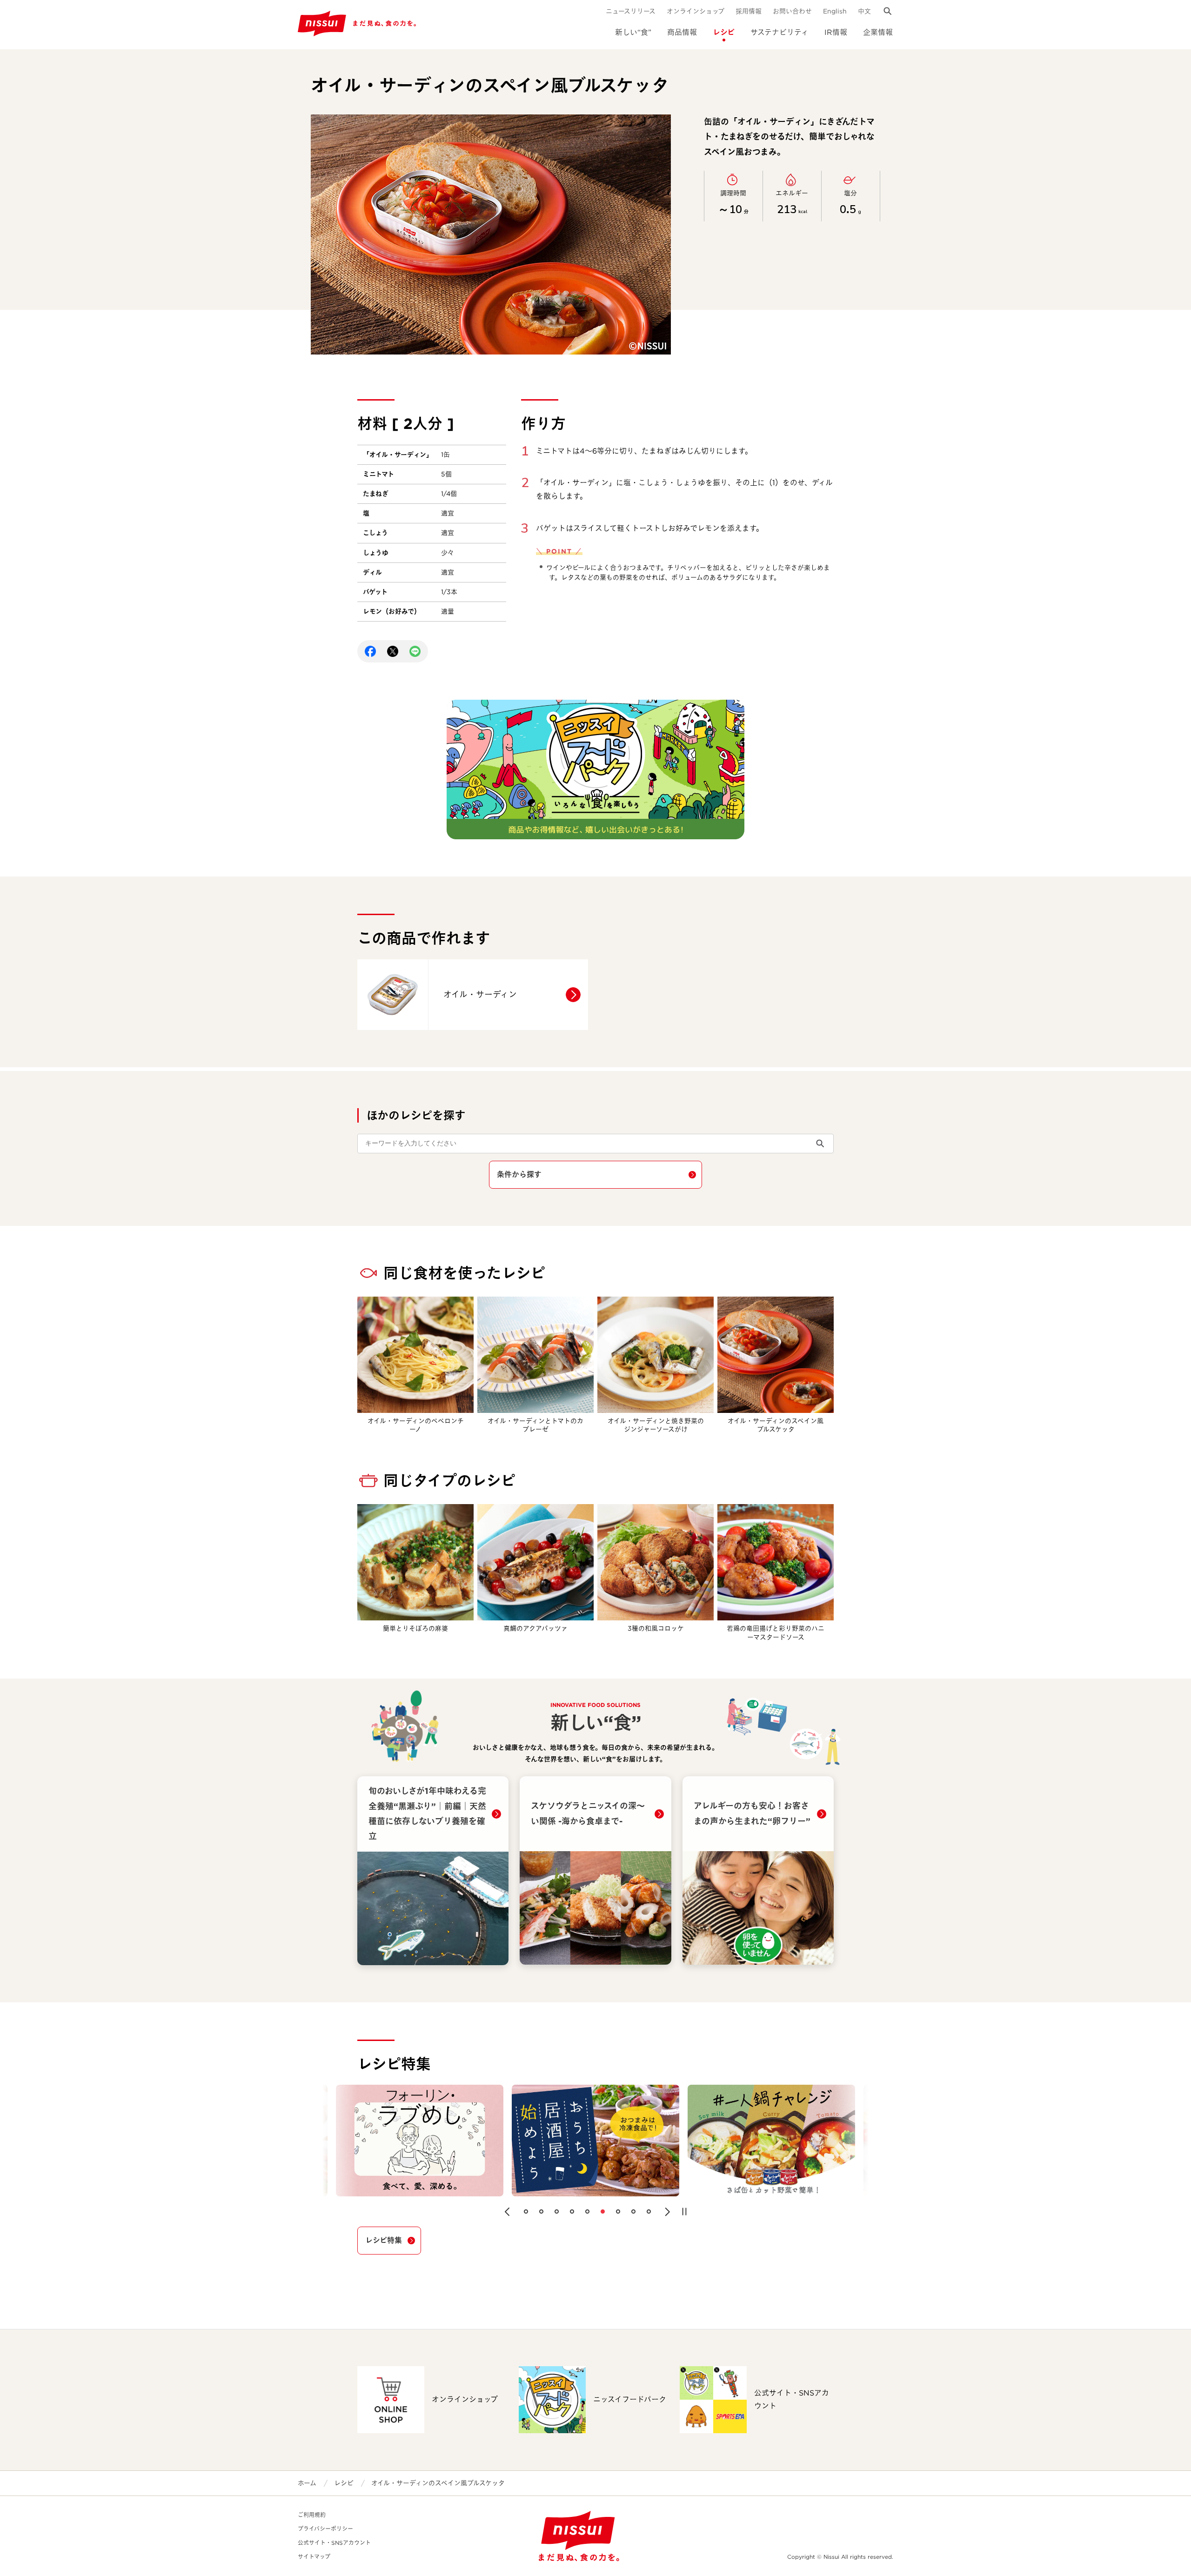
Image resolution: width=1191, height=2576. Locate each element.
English (835, 11)
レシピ (724, 32)
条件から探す (519, 1174)
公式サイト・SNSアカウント (334, 2543)
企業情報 (878, 32)
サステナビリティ (780, 32)
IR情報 (836, 32)
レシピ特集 (384, 2240)
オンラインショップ (696, 11)
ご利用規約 (312, 2515)
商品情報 (682, 32)
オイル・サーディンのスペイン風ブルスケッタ (438, 2483)
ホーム (307, 2483)
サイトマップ (314, 2557)
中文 (864, 11)
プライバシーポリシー (325, 2529)
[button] (507, 2212)
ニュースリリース (631, 11)
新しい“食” (633, 32)
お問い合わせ (792, 11)
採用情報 (749, 11)
